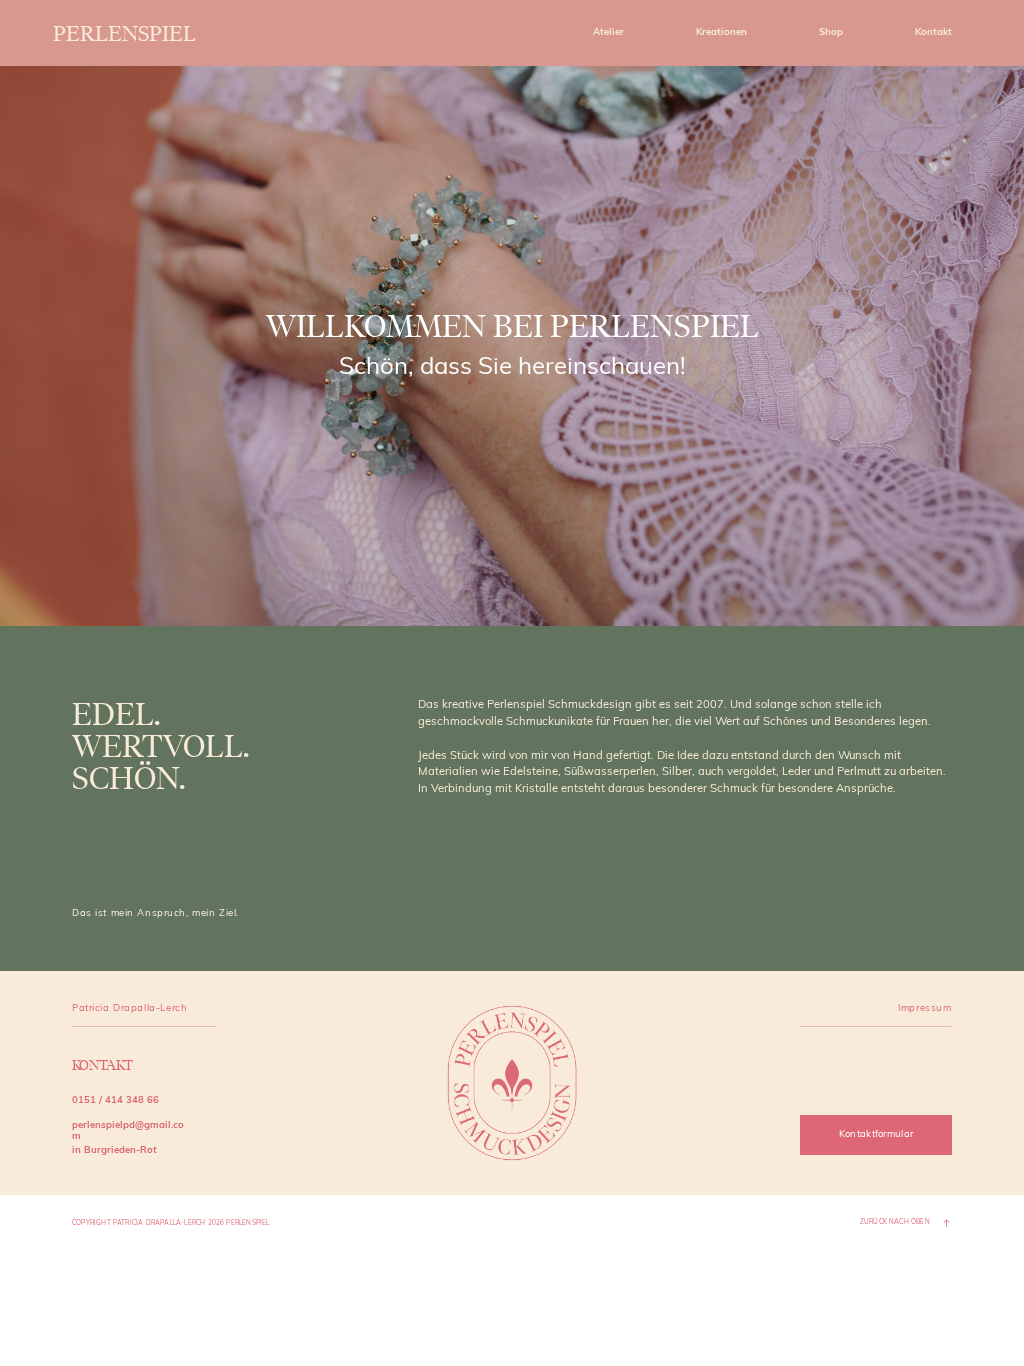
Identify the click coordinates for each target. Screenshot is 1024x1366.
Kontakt (933, 32)
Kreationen (721, 32)
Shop (831, 32)
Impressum (924, 1008)
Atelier (608, 32)
